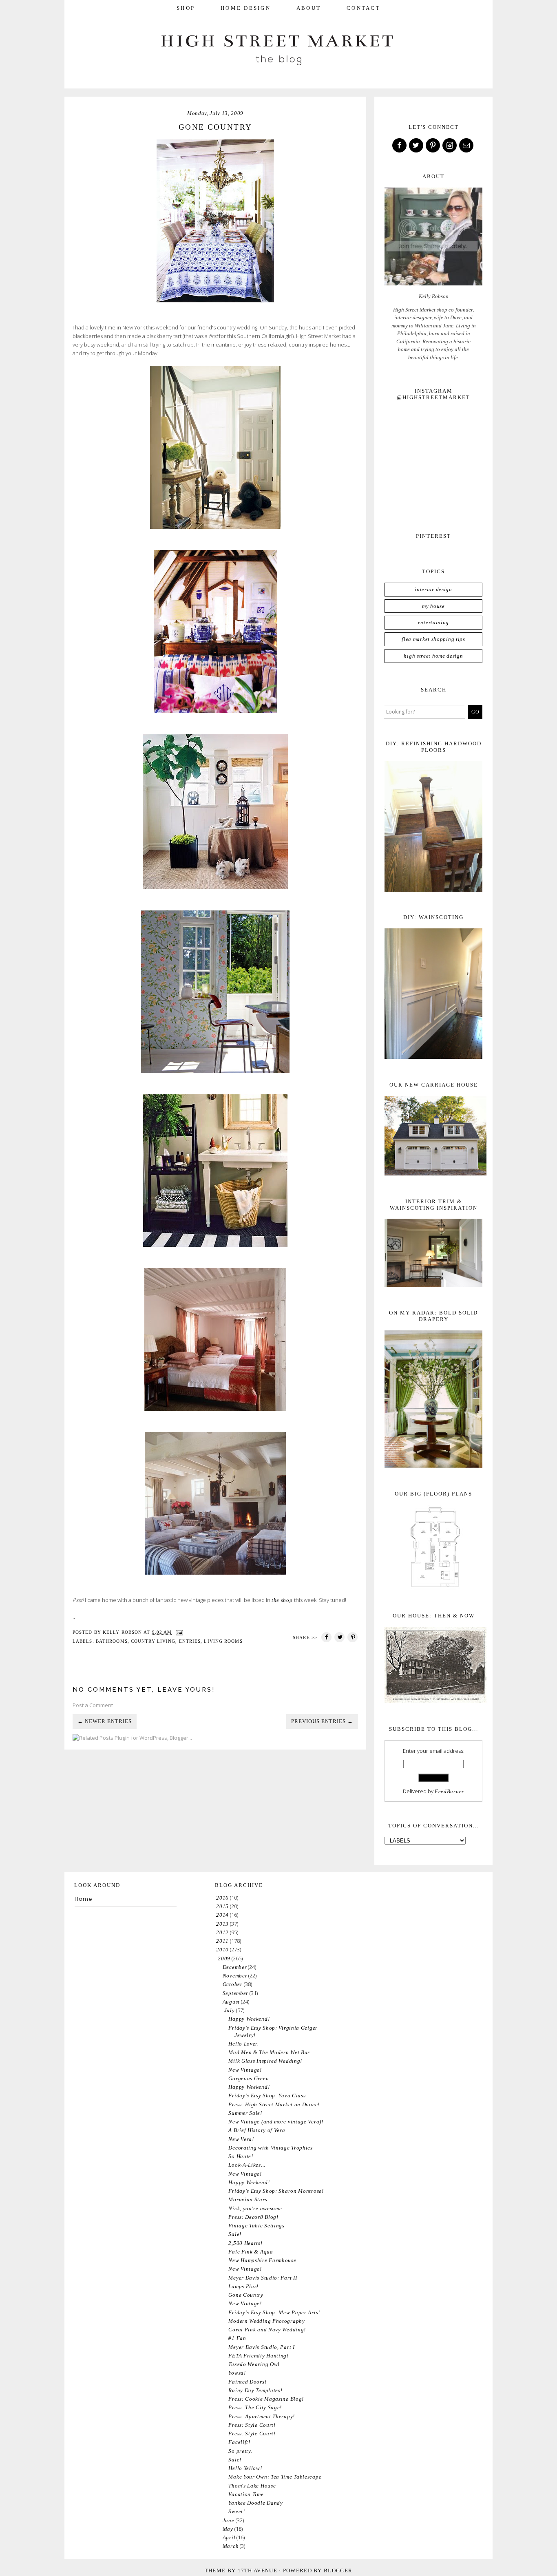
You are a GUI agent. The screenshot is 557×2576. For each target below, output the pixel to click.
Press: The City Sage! (255, 2407)
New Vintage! (245, 2070)
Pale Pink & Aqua (251, 2252)
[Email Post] (179, 1632)
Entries (190, 1641)
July (230, 2010)
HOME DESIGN (246, 8)
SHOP (186, 8)
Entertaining (433, 622)
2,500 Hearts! (245, 2243)
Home (84, 1899)
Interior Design (433, 589)
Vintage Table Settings (256, 2226)
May (228, 2529)
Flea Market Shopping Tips (433, 639)
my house (433, 606)
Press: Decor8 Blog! (253, 2217)
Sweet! (237, 2511)
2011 (222, 1941)
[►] (216, 1898)
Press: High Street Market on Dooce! (274, 2104)
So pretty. (240, 2451)
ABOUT (309, 8)
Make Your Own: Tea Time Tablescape (275, 2477)
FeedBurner (449, 1791)
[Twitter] (417, 146)
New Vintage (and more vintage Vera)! (276, 2122)
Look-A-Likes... (247, 2165)
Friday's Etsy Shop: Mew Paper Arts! (274, 2312)
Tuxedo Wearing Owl (254, 2364)
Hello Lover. (243, 2044)
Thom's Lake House (252, 2486)
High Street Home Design (433, 656)
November (235, 1976)
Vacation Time (246, 2494)
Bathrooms (112, 1641)
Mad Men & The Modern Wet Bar (269, 2052)
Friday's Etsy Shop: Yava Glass (267, 2095)
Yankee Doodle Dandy (255, 2503)
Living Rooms (223, 1641)
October (233, 1984)
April (229, 2537)
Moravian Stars (248, 2199)
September (235, 1993)
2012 (222, 1932)
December (235, 1967)
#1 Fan (237, 2338)
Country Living (153, 1641)
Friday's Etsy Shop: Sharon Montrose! (276, 2191)
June (229, 2520)
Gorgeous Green (249, 2078)
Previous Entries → (322, 1721)
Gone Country (246, 2295)
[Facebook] (400, 146)
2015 (222, 1906)
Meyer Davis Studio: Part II (263, 2278)
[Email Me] (467, 146)
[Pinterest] (433, 146)
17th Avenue (258, 2570)
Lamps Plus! (243, 2286)
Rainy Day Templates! (255, 2390)
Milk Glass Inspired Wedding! (265, 2061)
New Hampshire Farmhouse (262, 2260)
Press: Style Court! (252, 2425)
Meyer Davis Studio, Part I (261, 2347)
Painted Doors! (247, 2382)
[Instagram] (450, 146)
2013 (222, 1924)
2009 (224, 1959)
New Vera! (241, 2139)
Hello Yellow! (245, 2468)
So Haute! (241, 2156)
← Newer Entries (105, 1721)
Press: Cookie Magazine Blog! (266, 2399)
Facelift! (239, 2442)
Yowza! (237, 2373)
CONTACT (364, 8)
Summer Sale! (245, 2113)
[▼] (217, 1959)
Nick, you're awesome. (256, 2208)
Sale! (235, 2234)
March (231, 2546)
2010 (222, 1950)
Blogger (338, 2570)
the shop (282, 1600)
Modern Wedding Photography (266, 2321)
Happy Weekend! (249, 2019)
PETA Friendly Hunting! (258, 2356)
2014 (222, 1915)
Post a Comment (93, 1705)
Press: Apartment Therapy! (262, 2416)
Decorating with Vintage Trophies (270, 2148)
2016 (222, 1898)
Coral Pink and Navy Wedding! (267, 2330)
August (231, 2002)
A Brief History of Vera (257, 2130)
